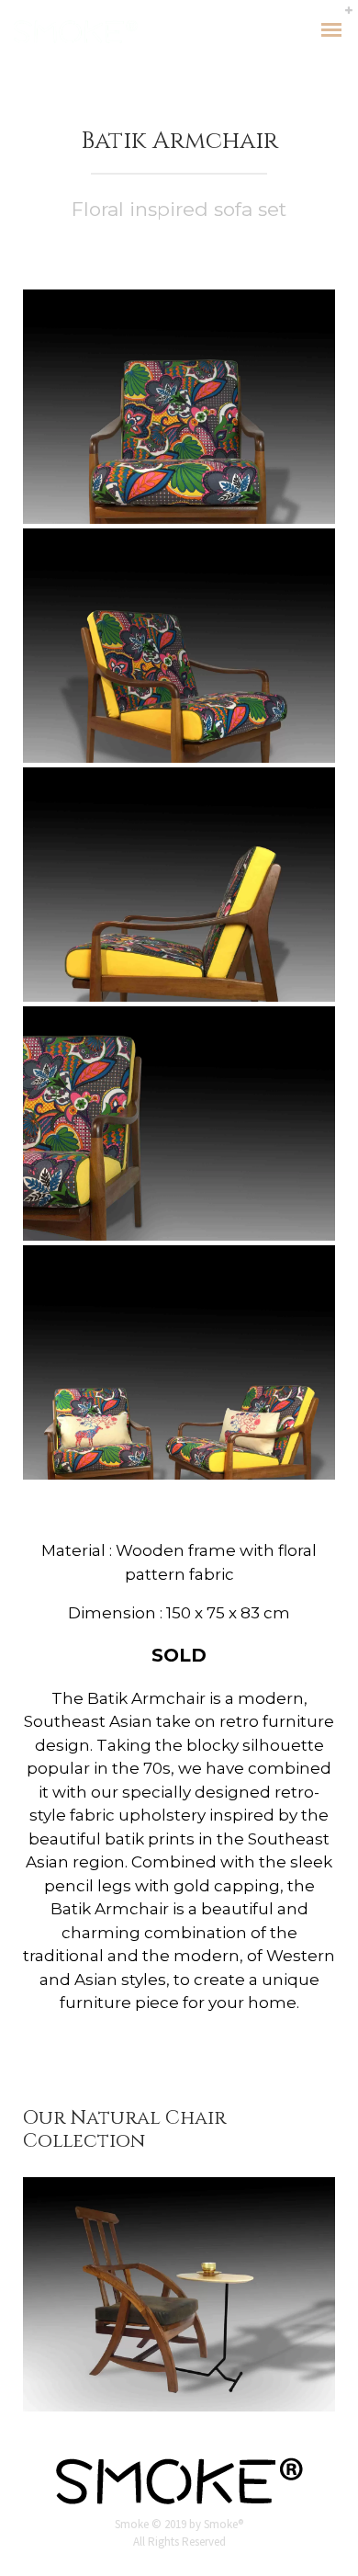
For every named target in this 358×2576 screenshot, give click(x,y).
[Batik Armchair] (179, 407)
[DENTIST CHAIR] (179, 2294)
